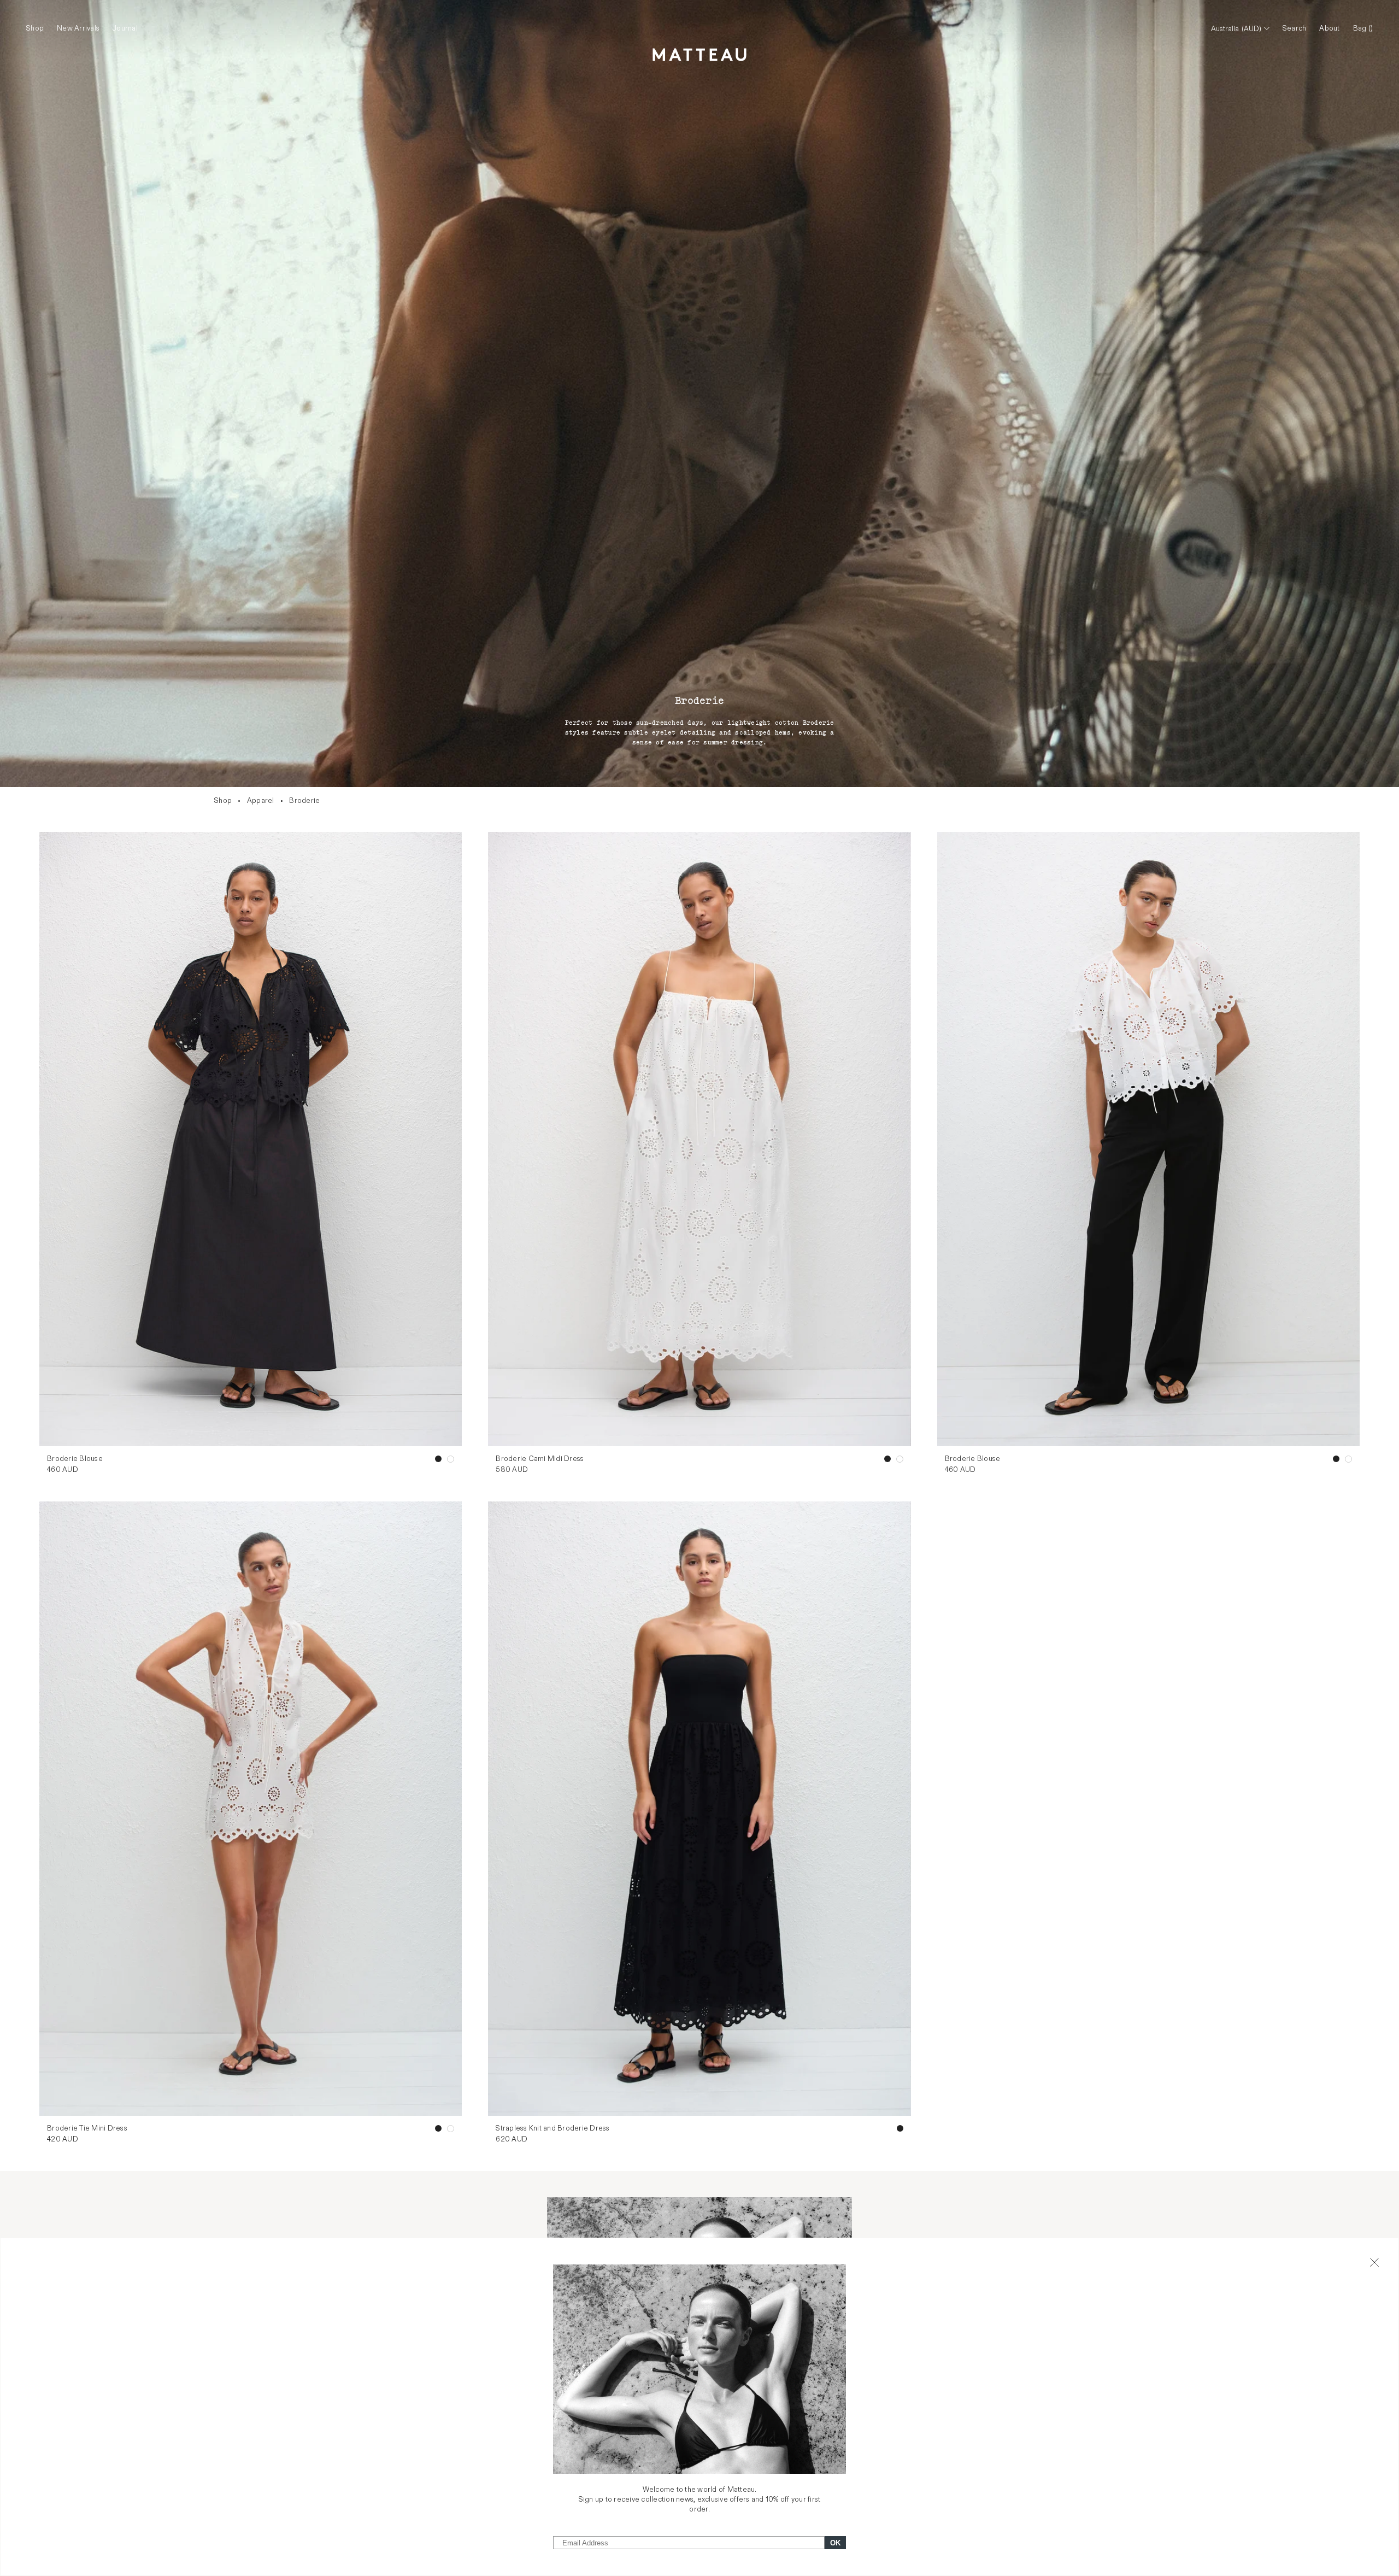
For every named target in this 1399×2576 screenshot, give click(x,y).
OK (835, 2543)
